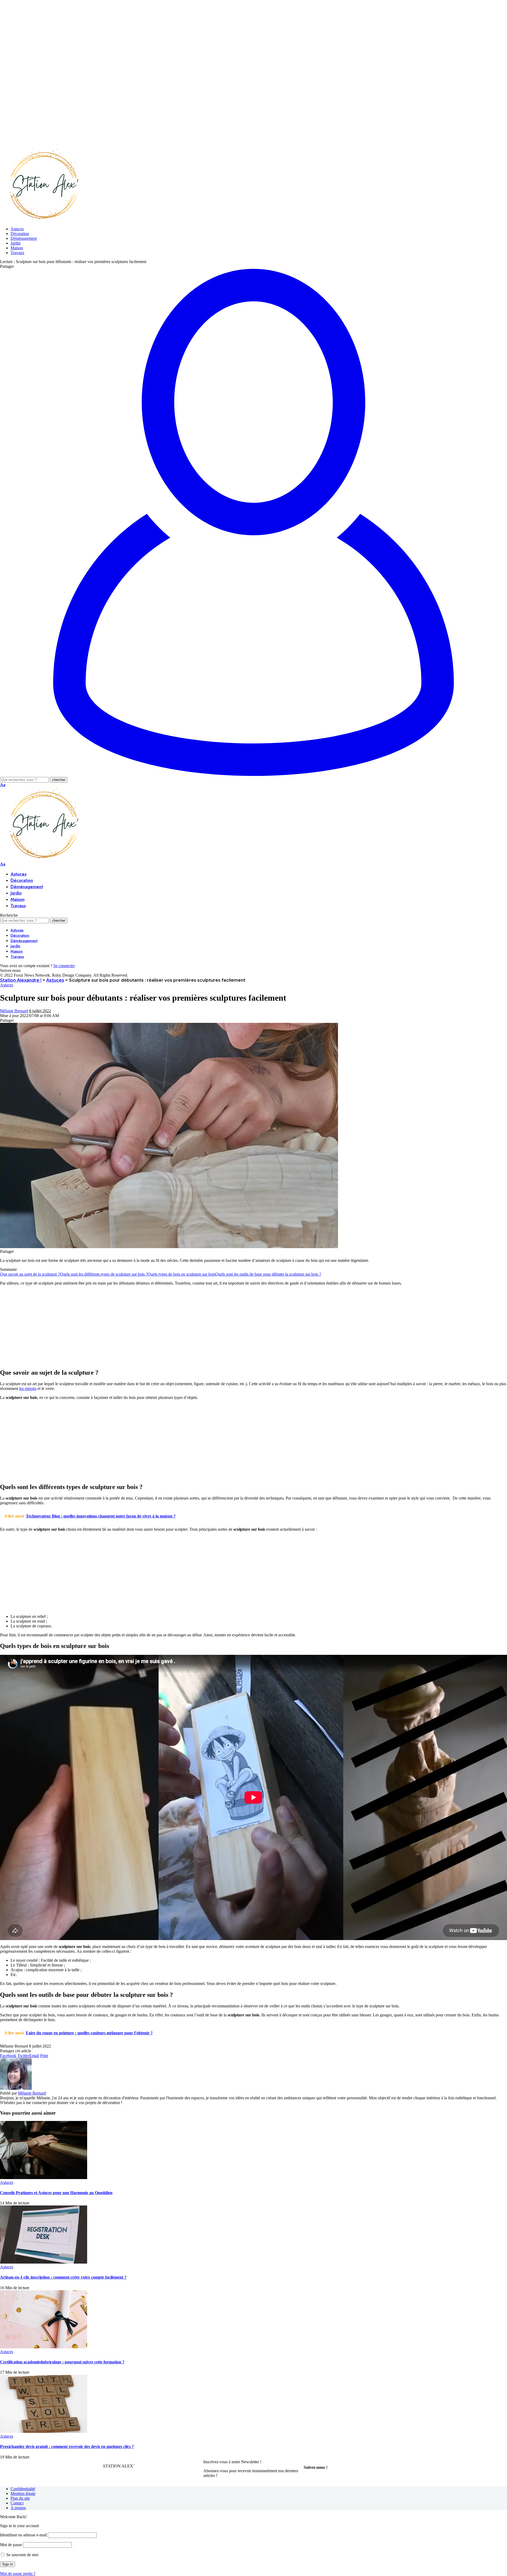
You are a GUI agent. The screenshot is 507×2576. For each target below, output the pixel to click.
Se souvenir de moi (22, 2555)
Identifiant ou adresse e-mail (23, 2535)
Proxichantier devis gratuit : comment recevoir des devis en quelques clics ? (67, 2446)
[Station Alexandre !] (42, 220)
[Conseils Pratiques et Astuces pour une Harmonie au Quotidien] (44, 2178)
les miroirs (28, 1388)
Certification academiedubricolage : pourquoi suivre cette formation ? (62, 2362)
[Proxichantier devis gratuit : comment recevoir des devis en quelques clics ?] (44, 2431)
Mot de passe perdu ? (18, 2573)
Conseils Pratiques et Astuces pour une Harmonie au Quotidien (56, 2193)
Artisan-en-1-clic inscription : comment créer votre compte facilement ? (63, 2277)
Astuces (7, 985)
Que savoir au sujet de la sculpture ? (30, 1274)
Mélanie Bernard (14, 1011)
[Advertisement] (158, 37)
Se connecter (64, 966)
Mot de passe (11, 2545)
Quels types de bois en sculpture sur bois (181, 1274)
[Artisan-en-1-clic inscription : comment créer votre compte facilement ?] (44, 2262)
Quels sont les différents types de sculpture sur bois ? (104, 1274)
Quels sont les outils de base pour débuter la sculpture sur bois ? (268, 1274)
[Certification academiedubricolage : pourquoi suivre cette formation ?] (44, 2347)
